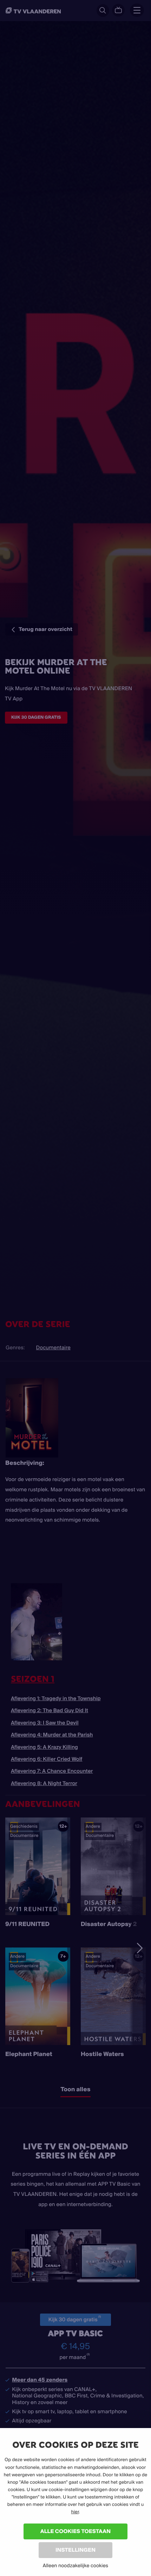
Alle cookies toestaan (75, 2531)
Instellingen (75, 2550)
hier (75, 2512)
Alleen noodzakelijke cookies (75, 2565)
